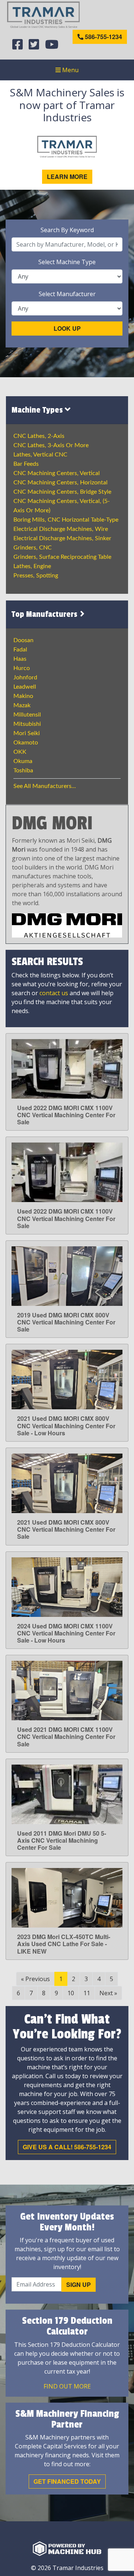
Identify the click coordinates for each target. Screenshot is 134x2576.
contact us (54, 993)
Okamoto (26, 743)
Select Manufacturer (67, 294)
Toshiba (23, 770)
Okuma (23, 761)
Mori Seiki (27, 733)
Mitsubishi (27, 724)
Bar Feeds (26, 464)
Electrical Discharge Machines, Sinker (62, 538)
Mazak (22, 705)
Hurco (22, 668)
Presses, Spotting (36, 576)
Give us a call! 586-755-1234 (67, 2147)
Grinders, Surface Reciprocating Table (62, 557)
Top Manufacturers (45, 614)
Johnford (25, 677)
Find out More (67, 2386)
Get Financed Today (67, 2481)
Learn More (67, 177)
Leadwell (25, 687)
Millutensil (27, 715)
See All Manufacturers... (45, 786)
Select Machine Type (67, 262)
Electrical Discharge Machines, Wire (61, 529)
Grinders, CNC (33, 548)
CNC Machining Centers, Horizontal (60, 483)
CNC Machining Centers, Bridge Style (62, 492)
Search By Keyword (67, 230)
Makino (23, 696)
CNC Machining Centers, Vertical (57, 473)
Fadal (20, 650)
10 (71, 1993)
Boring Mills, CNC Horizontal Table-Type (66, 520)
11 (87, 1993)
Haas (20, 659)
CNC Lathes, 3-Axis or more (51, 445)
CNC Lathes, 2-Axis (39, 436)
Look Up (67, 328)
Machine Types (38, 410)
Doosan (23, 640)
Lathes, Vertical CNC (40, 455)
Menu (70, 70)
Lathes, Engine (32, 566)
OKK (20, 752)
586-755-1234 (103, 37)
